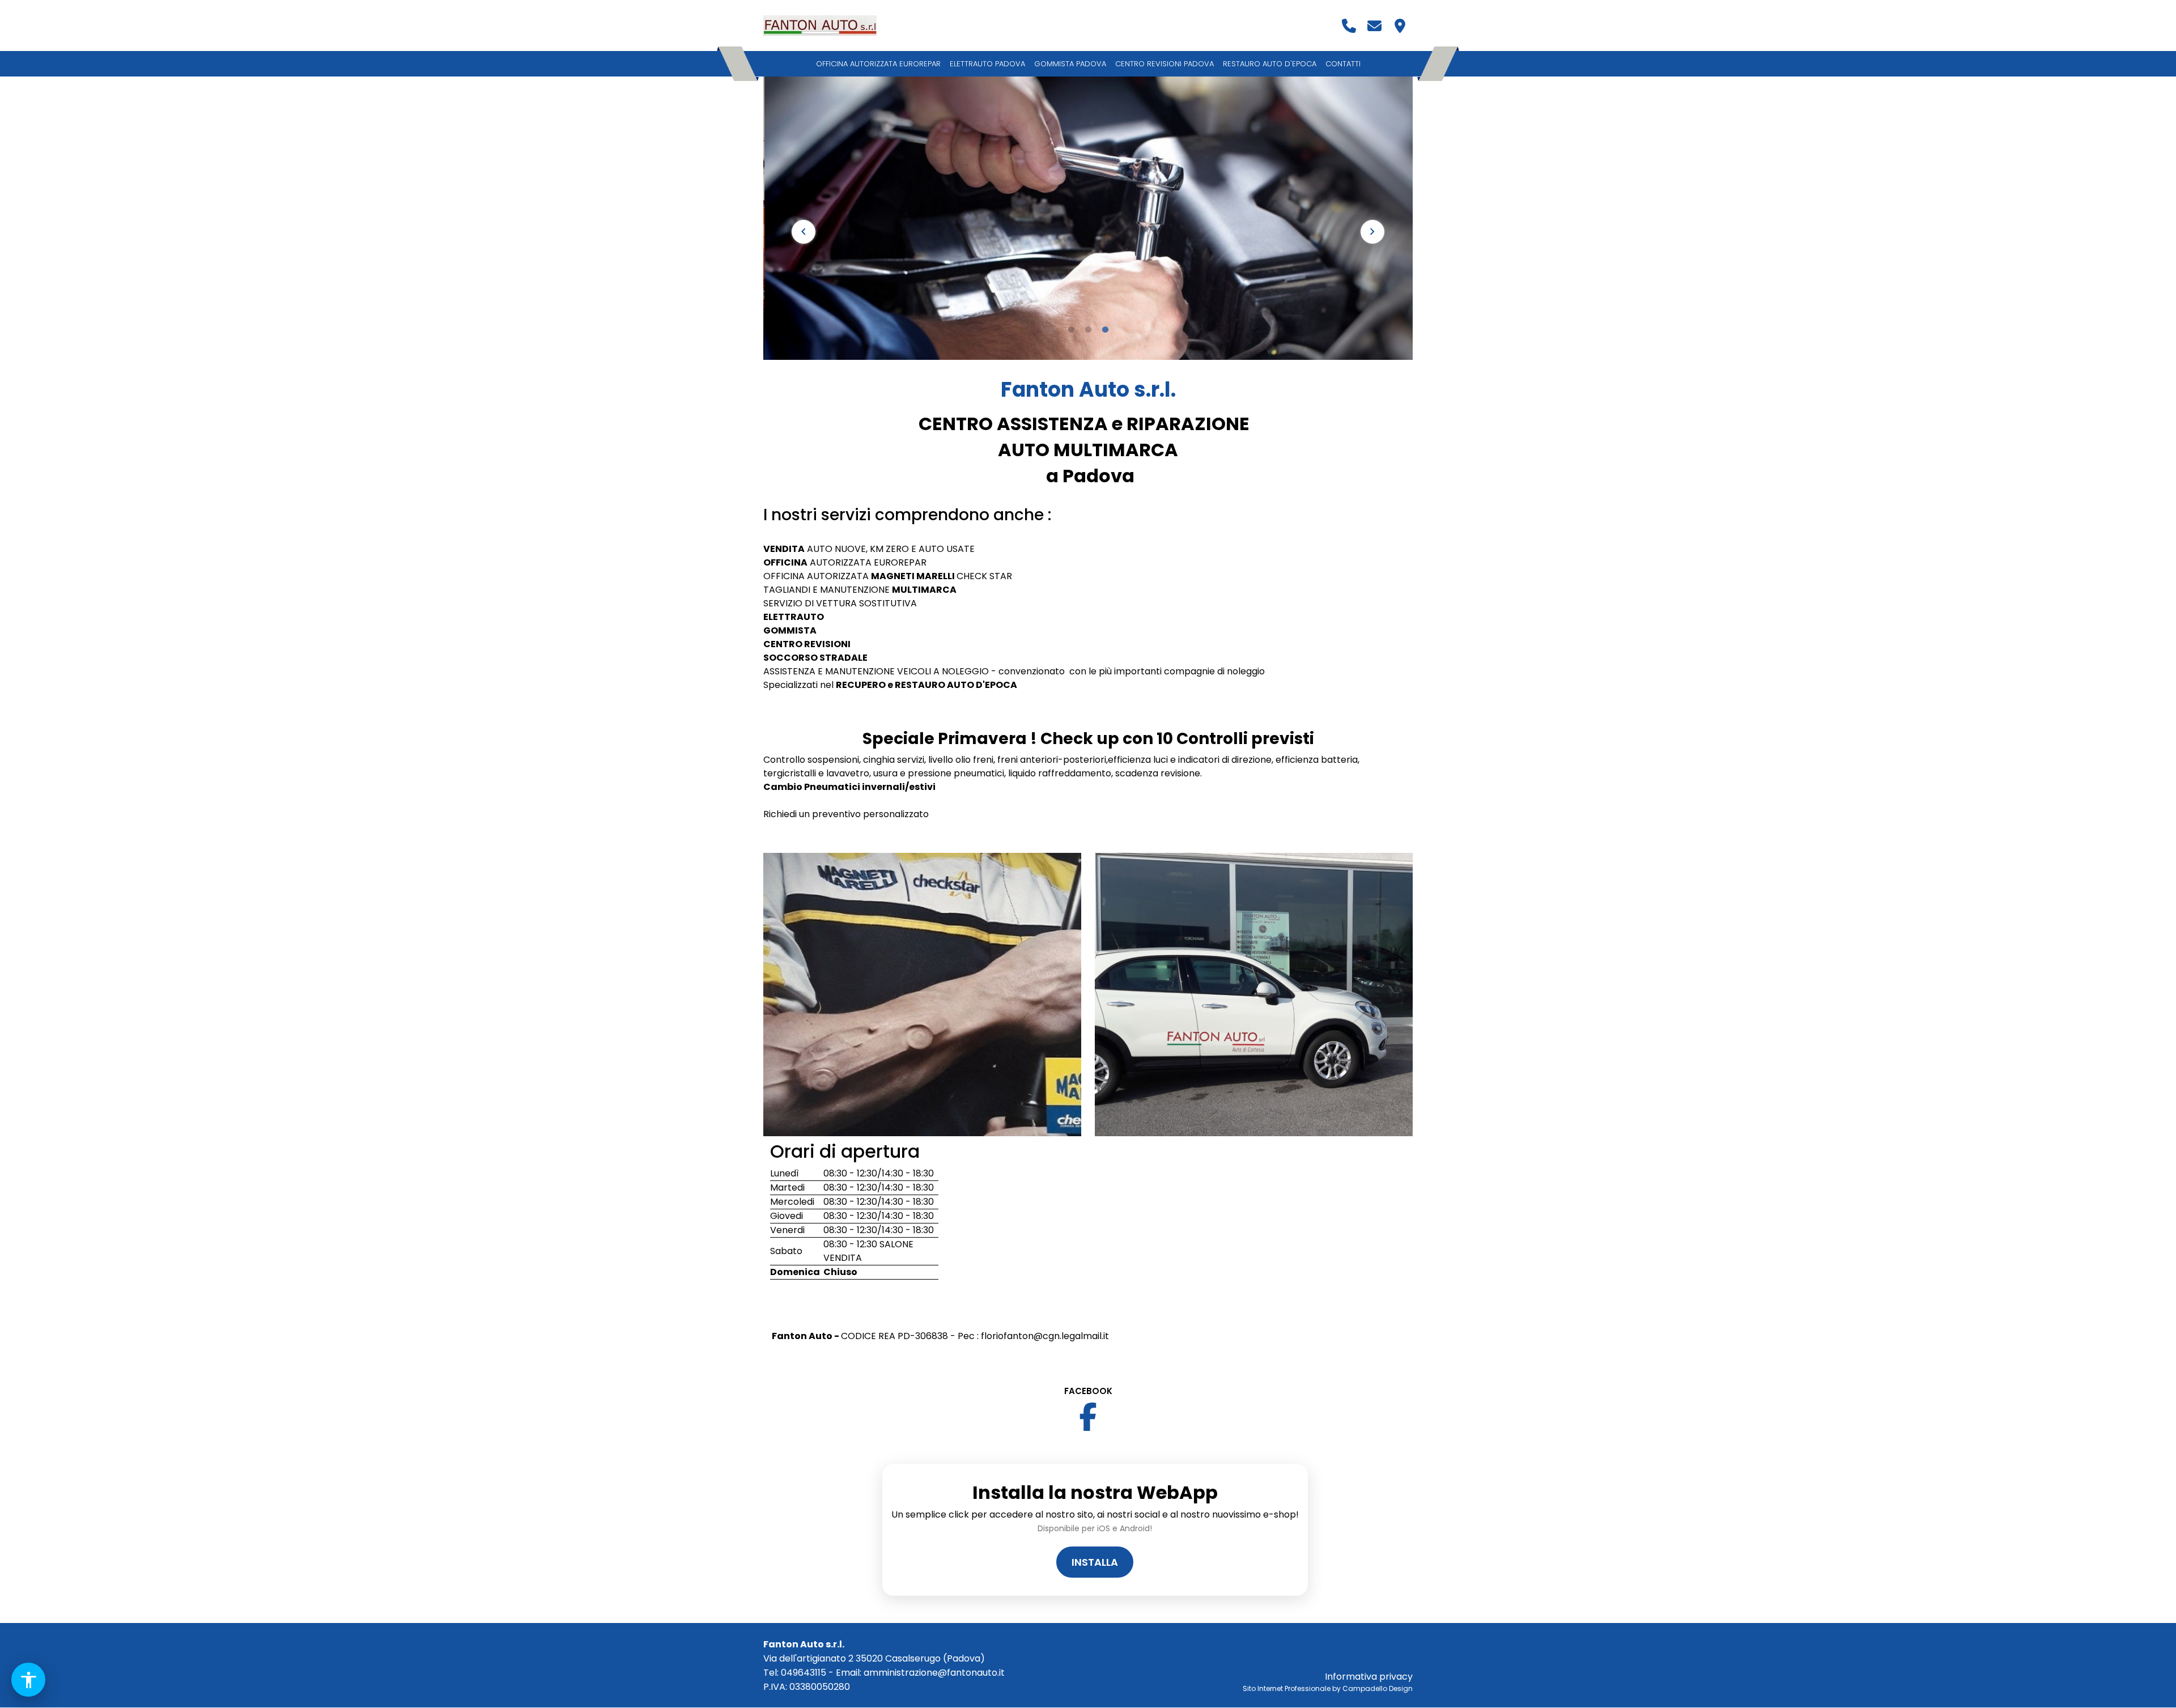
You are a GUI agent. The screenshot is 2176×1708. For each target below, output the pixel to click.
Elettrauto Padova (987, 64)
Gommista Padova (1070, 64)
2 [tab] (1088, 330)
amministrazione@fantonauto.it (934, 1673)
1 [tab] (1071, 330)
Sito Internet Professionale (1287, 1688)
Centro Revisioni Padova (1164, 64)
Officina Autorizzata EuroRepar (878, 64)
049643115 (804, 1673)
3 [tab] (1105, 330)
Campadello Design (1378, 1688)
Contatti (1343, 64)
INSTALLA (1095, 1562)
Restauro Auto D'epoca (1270, 64)
